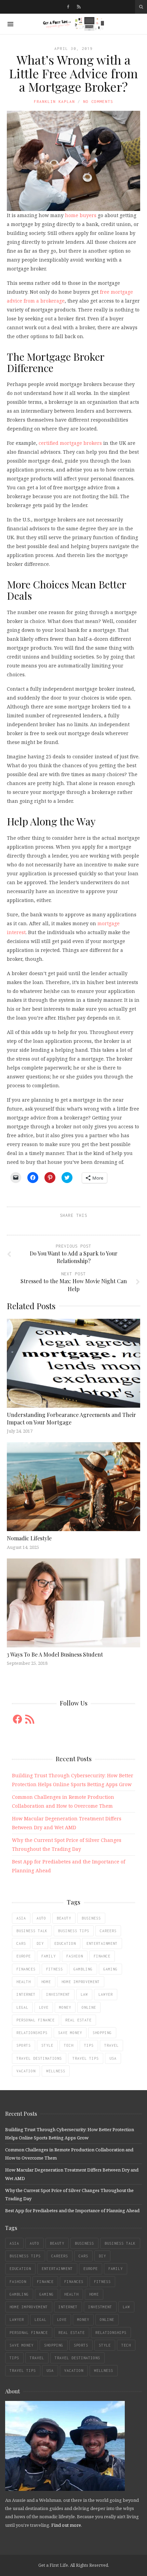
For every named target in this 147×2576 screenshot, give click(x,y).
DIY (40, 1943)
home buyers (81, 215)
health (24, 1982)
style (47, 2045)
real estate (78, 2020)
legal (22, 2007)
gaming (110, 1969)
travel (111, 2045)
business (91, 1918)
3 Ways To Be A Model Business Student (55, 1654)
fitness (55, 1969)
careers (108, 1931)
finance (102, 1956)
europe (24, 1956)
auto (41, 1918)
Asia (21, 1918)
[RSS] (79, 7)
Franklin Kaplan (54, 101)
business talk (32, 1931)
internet (26, 1994)
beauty (64, 1918)
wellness (56, 2071)
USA (113, 2058)
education (65, 1943)
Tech (69, 2045)
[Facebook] (68, 7)
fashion (75, 1956)
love (44, 2007)
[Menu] (10, 24)
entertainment (102, 1943)
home (46, 1982)
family (49, 1956)
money (65, 2007)
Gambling (83, 1969)
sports (24, 2045)
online (89, 2007)
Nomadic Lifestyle (29, 1538)
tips (89, 2045)
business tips (74, 1931)
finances (26, 1969)
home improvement (81, 1982)
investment (58, 1994)
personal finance (36, 2020)
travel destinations (39, 2058)
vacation (26, 2071)
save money (70, 2033)
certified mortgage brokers (70, 443)
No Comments (98, 101)
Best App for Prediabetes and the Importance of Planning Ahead (72, 2210)
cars (21, 1943)
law (84, 1994)
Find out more (66, 2525)
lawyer (106, 1994)
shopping (102, 2033)
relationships (32, 2033)
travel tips (86, 2058)
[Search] (141, 7)
